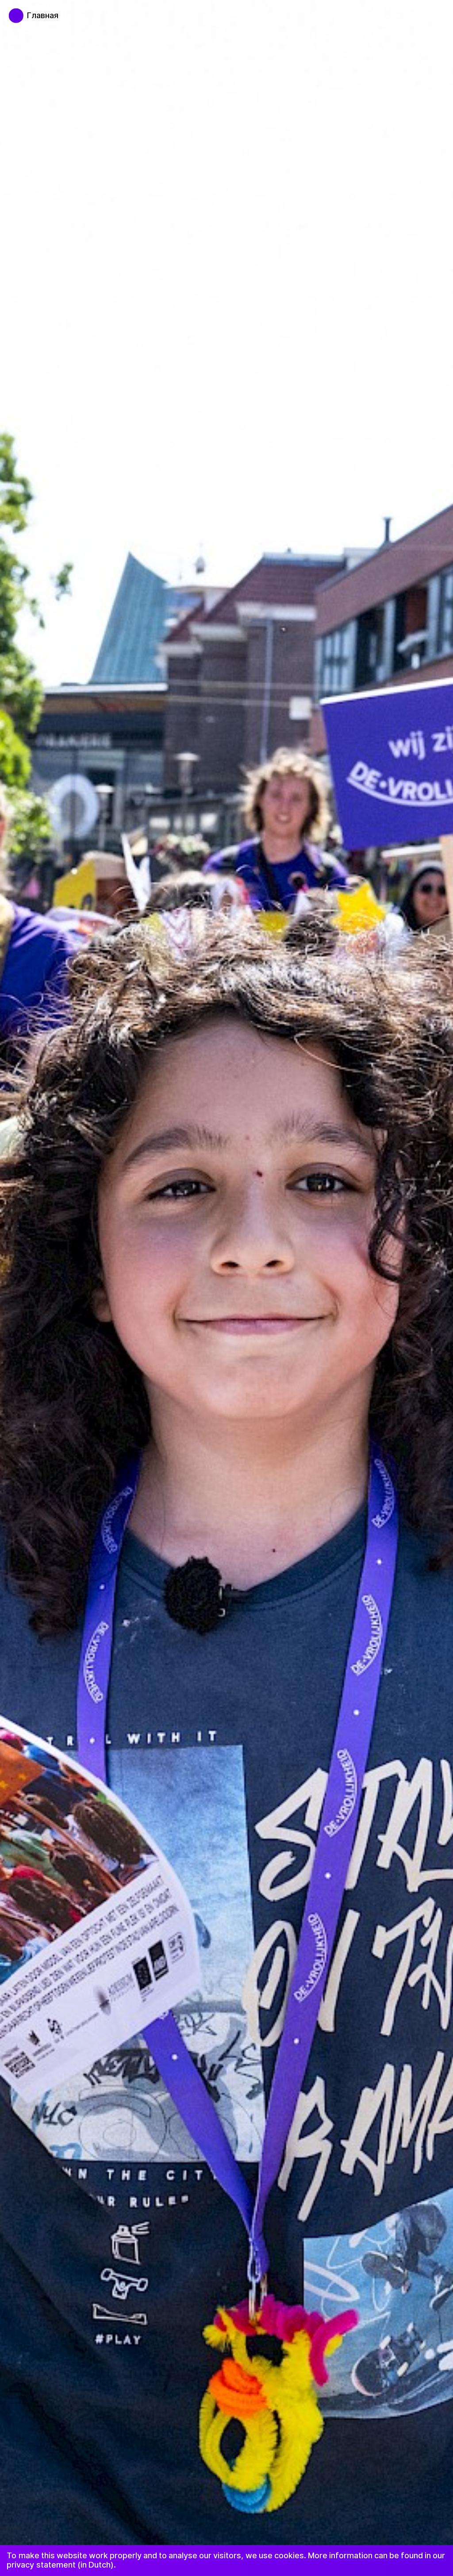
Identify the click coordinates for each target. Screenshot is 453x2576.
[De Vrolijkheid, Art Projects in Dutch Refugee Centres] (12, 11)
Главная (43, 15)
